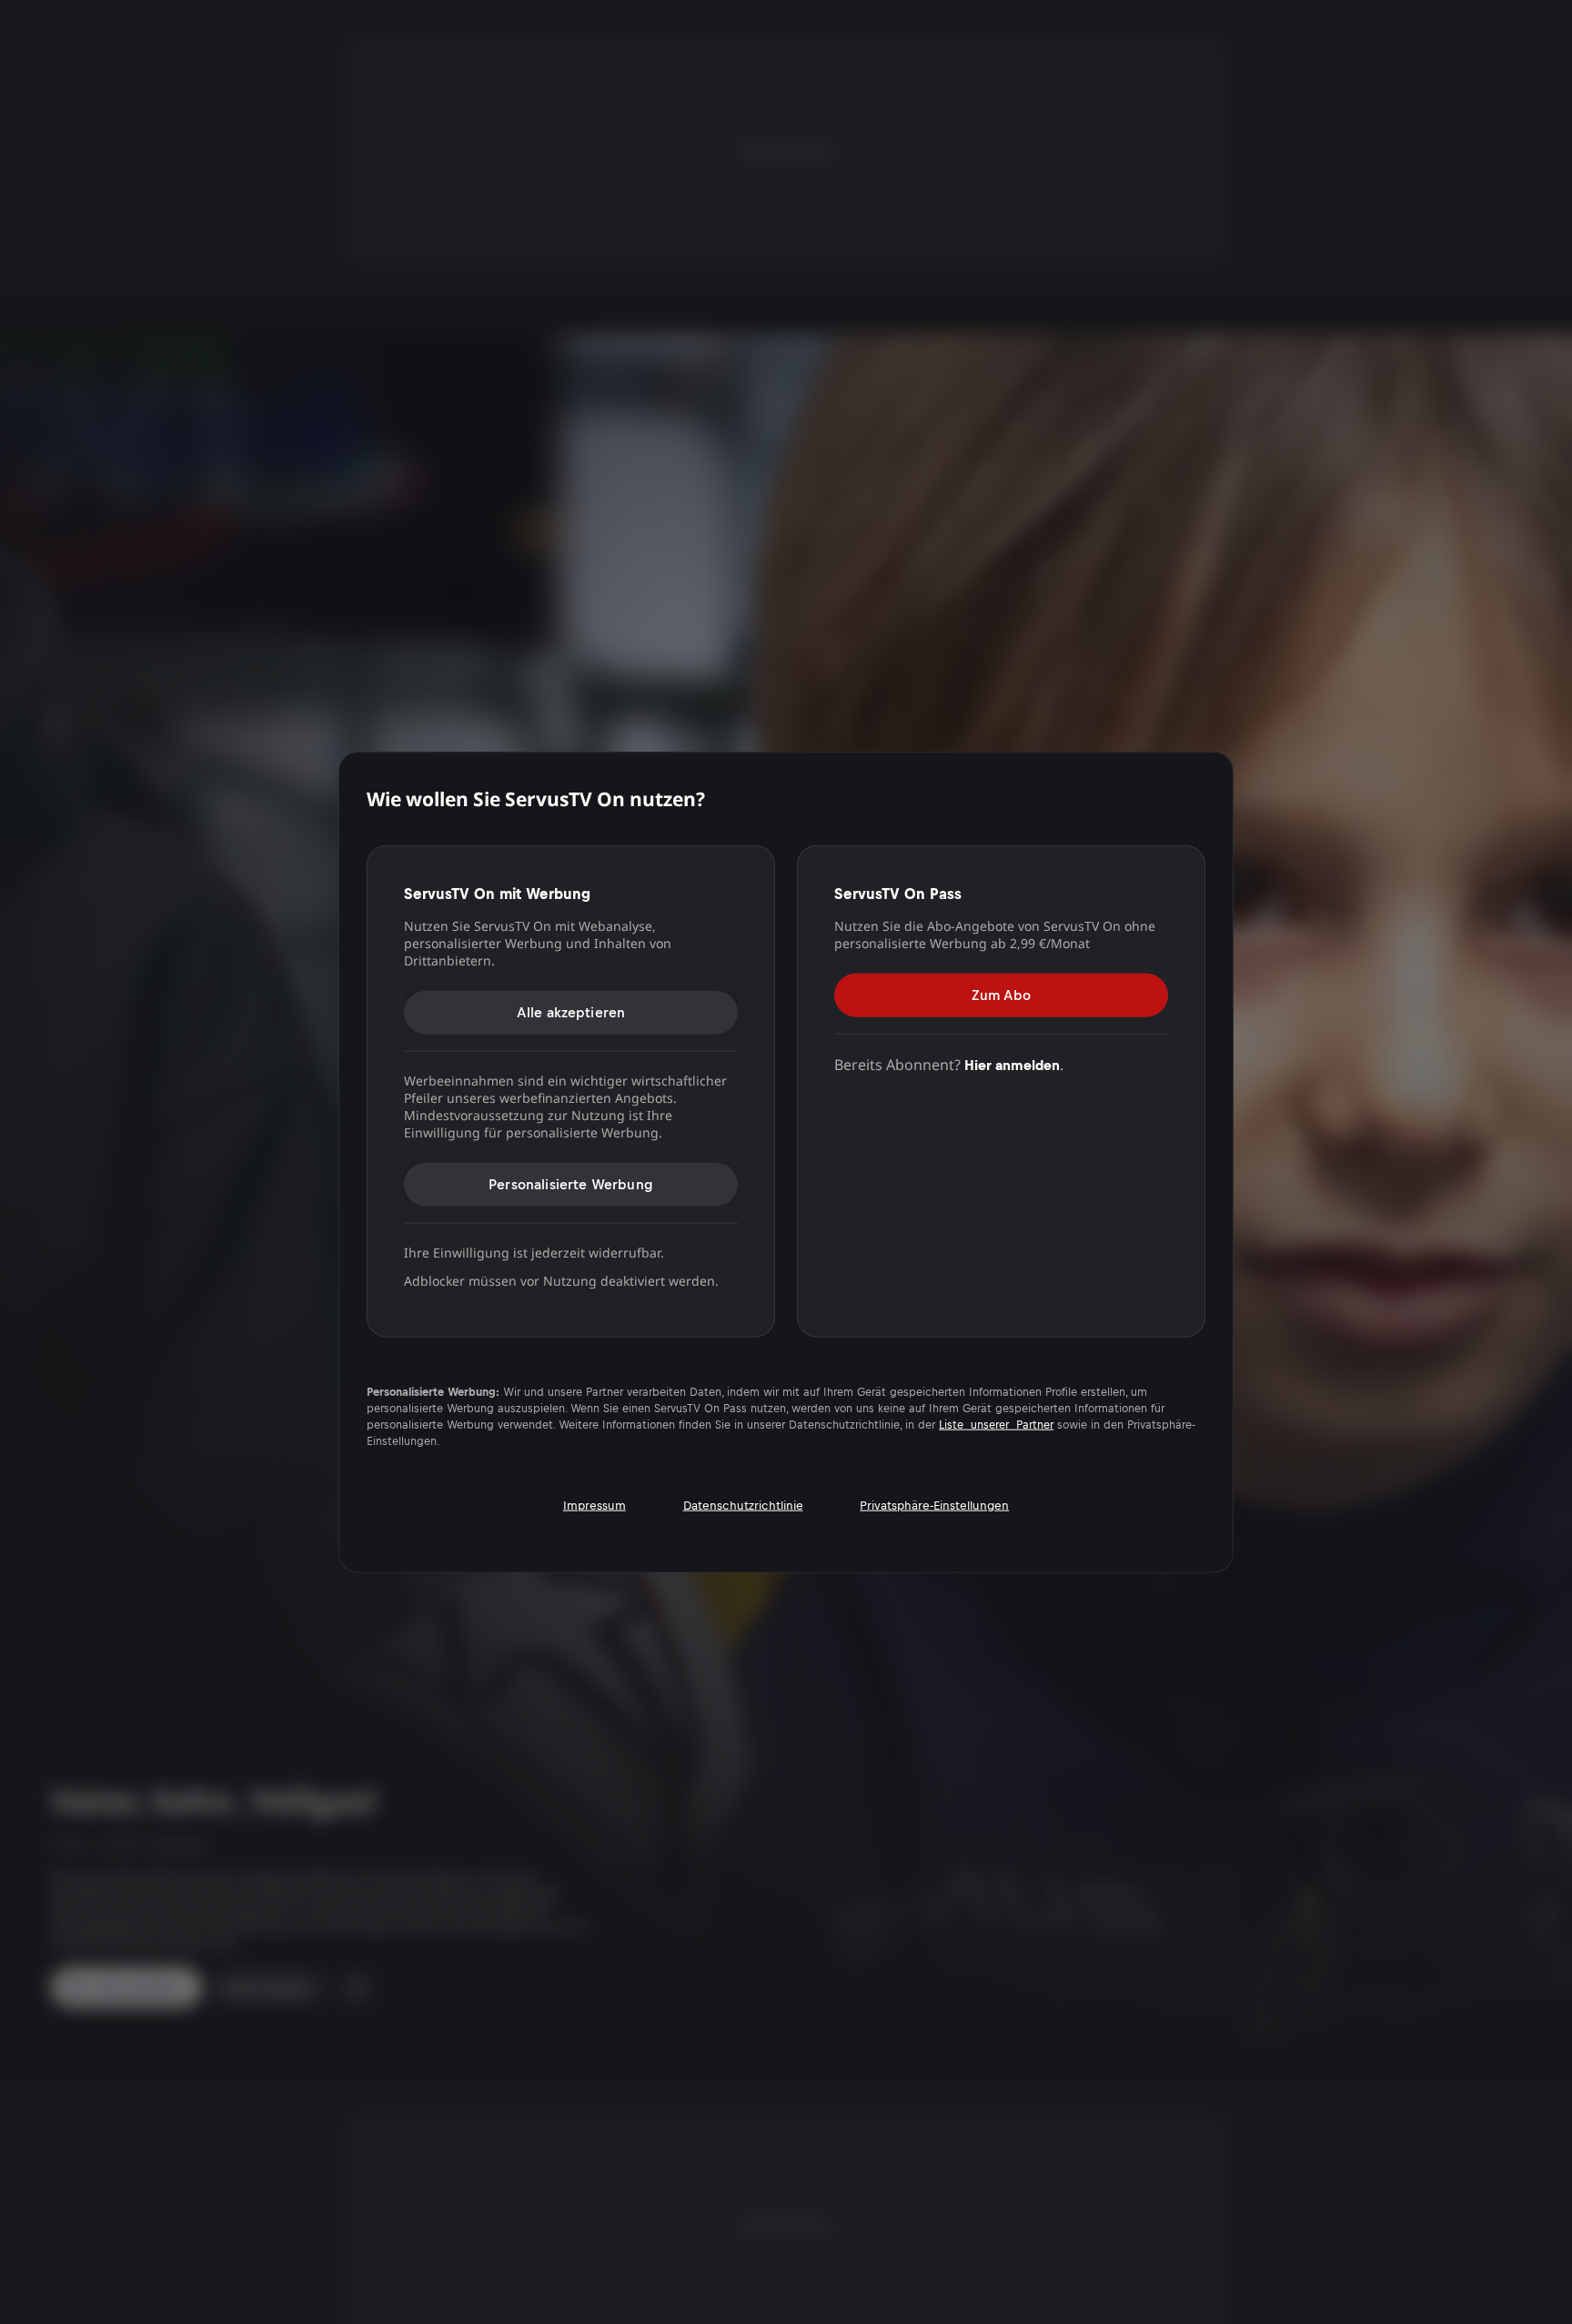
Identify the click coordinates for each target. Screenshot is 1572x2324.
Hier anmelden (1012, 1064)
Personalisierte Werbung (571, 1183)
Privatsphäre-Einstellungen (934, 1505)
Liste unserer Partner (996, 1424)
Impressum (595, 1505)
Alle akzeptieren (571, 1011)
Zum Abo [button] (1001, 994)
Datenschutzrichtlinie (743, 1505)
